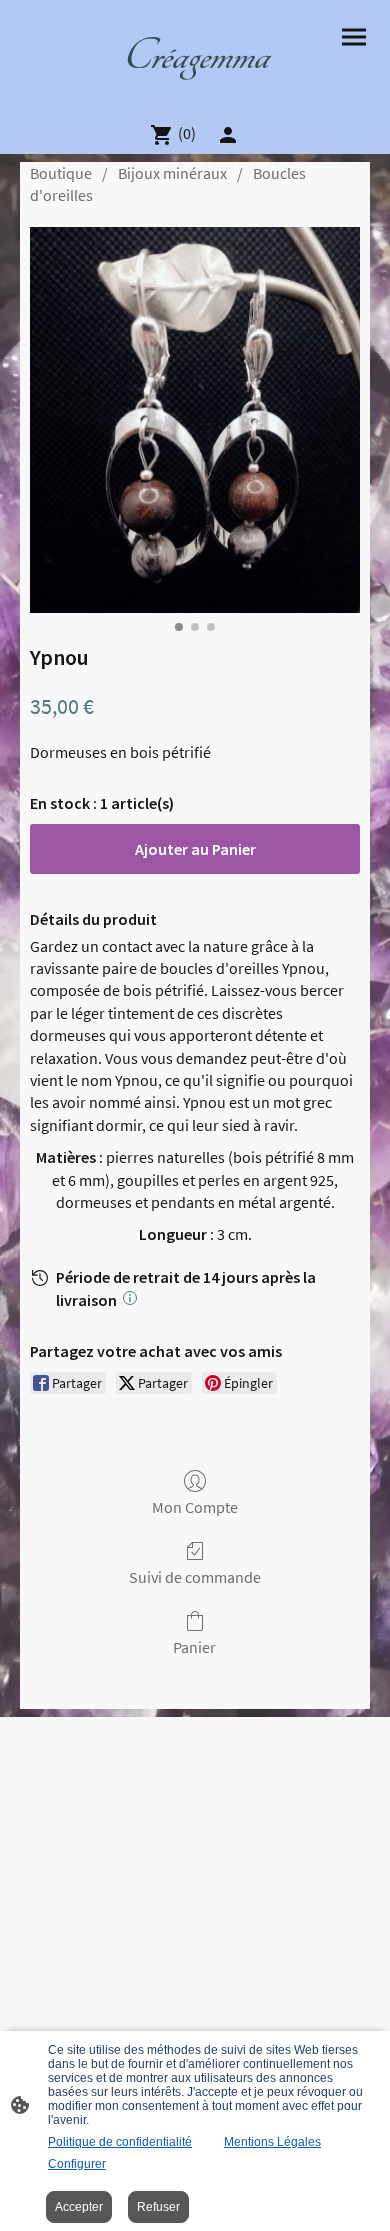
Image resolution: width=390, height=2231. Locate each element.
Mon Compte (195, 1507)
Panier (194, 1647)
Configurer (77, 2164)
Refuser (158, 2207)
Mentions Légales (272, 2142)
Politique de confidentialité (120, 2142)
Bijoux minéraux (172, 173)
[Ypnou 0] (195, 420)
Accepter (79, 2207)
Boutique (61, 173)
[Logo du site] (195, 97)
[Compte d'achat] (228, 135)
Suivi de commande (195, 1577)
